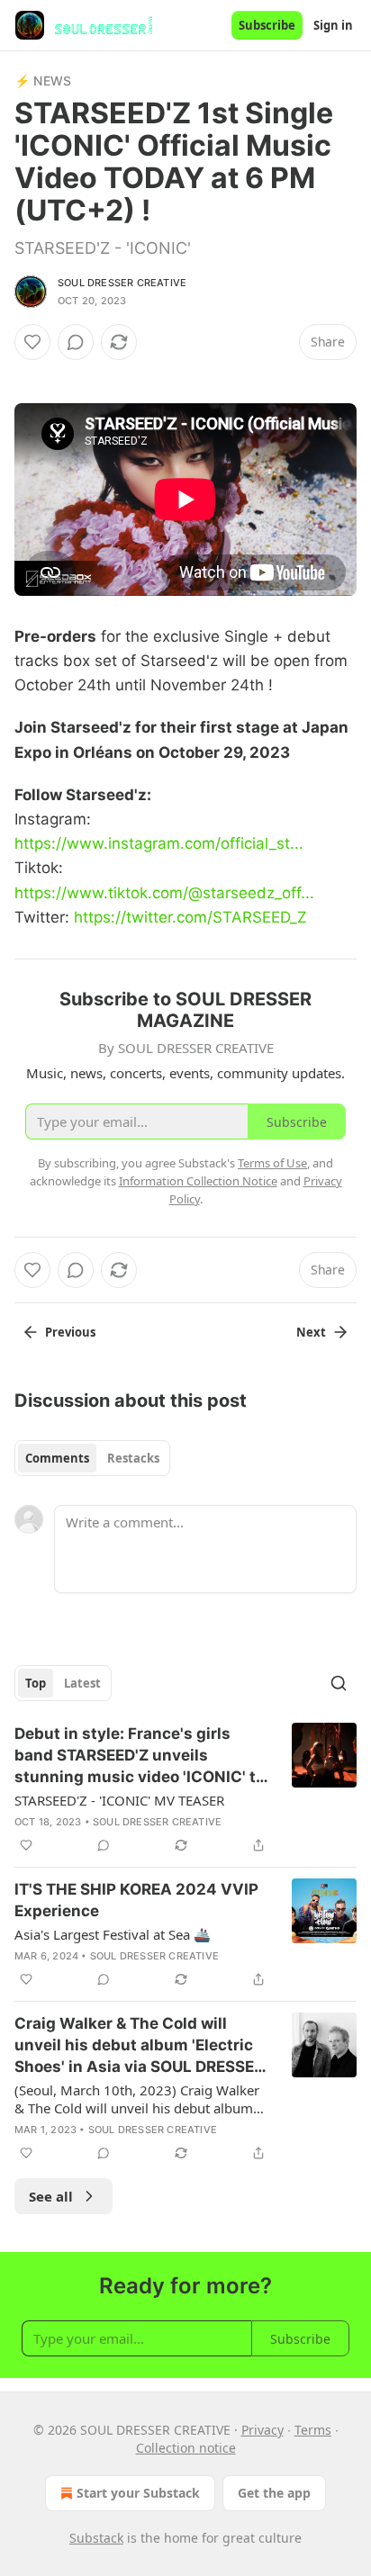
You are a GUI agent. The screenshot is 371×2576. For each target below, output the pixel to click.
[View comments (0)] (76, 342)
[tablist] (92, 1458)
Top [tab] (36, 1683)
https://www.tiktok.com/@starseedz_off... (164, 893)
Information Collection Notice (198, 1181)
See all (51, 2196)
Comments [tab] (57, 1458)
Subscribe (267, 25)
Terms (313, 2430)
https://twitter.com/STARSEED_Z (190, 917)
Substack (96, 2538)
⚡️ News (43, 81)
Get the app (274, 2493)
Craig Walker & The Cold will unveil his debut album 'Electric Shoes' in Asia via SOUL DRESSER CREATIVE (139, 2046)
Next (311, 1332)
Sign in (333, 25)
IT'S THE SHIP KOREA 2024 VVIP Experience (136, 1900)
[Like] (32, 342)
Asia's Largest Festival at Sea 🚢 (113, 1934)
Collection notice (186, 2448)
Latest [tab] (82, 1683)
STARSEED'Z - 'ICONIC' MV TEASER (119, 1800)
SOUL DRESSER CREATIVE (122, 283)
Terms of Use (272, 1163)
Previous (70, 1332)
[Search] (339, 1683)
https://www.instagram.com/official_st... (159, 843)
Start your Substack (138, 2493)
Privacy (262, 2430)
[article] (185, 1789)
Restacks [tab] (133, 1458)
